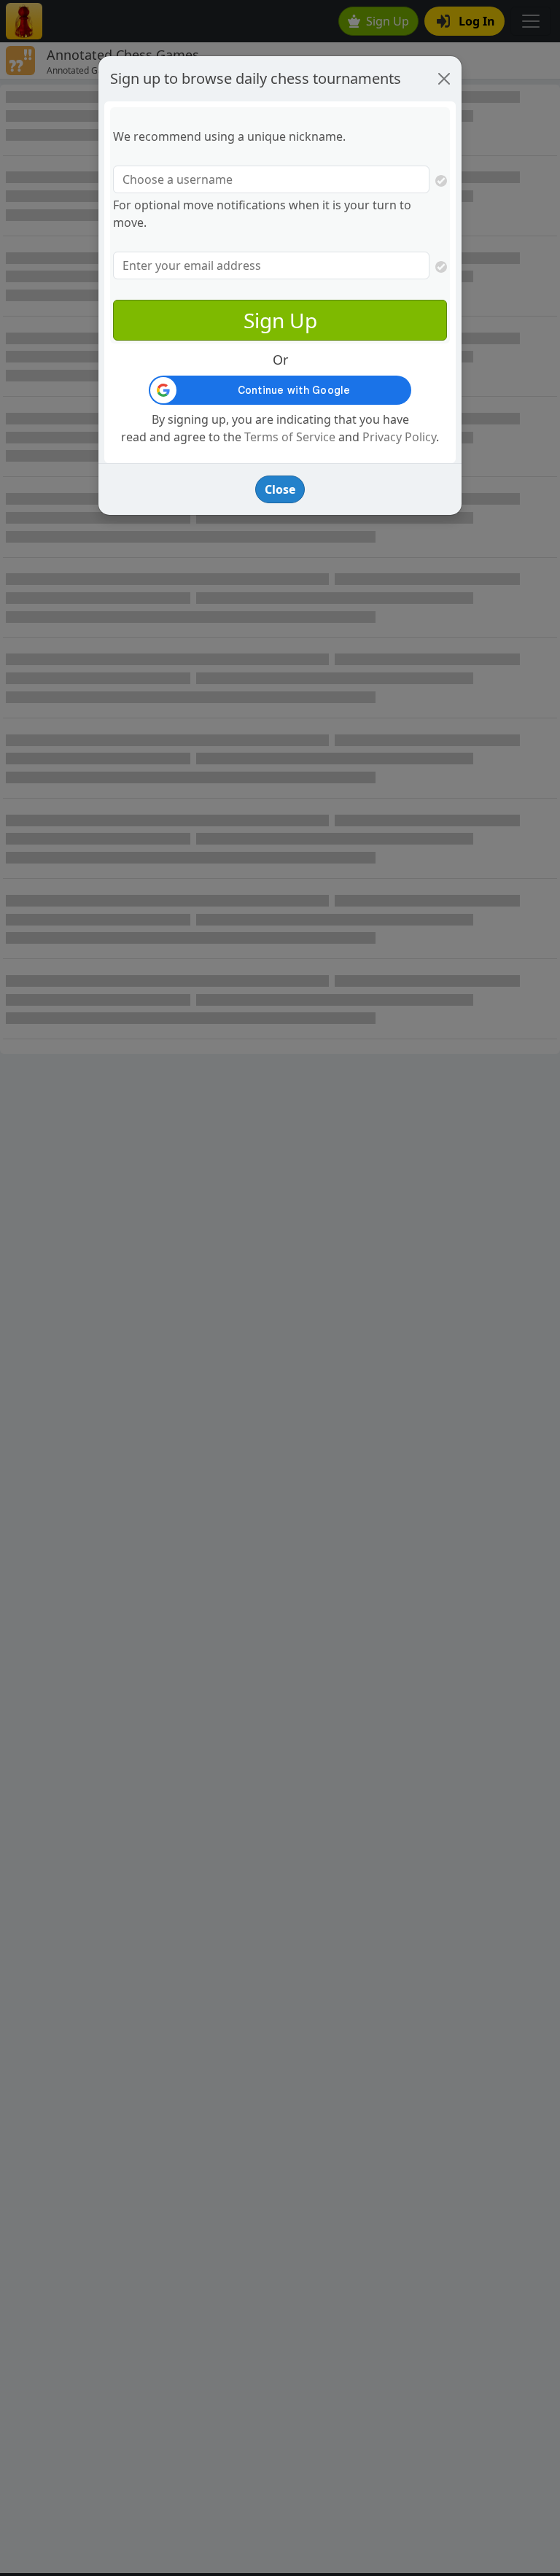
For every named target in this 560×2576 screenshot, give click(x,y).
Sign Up (280, 320)
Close (280, 489)
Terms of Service (290, 437)
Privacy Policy (399, 437)
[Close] (444, 79)
